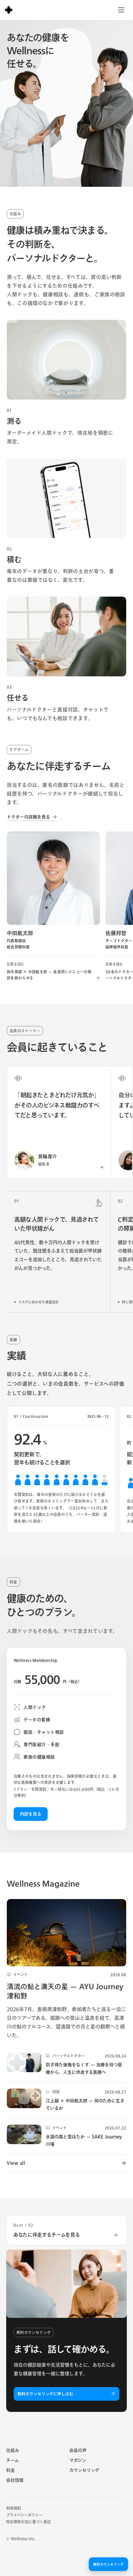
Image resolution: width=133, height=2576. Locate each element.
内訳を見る (31, 1814)
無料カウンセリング (108, 2564)
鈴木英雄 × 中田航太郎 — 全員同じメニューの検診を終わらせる (53, 971)
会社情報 (15, 2480)
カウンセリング (84, 2470)
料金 (11, 2470)
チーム (13, 2460)
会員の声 (78, 2450)
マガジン (78, 2460)
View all (66, 2163)
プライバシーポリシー (24, 2515)
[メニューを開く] (121, 10)
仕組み (13, 2450)
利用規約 (14, 2508)
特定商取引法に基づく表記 (28, 2522)
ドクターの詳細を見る (32, 817)
